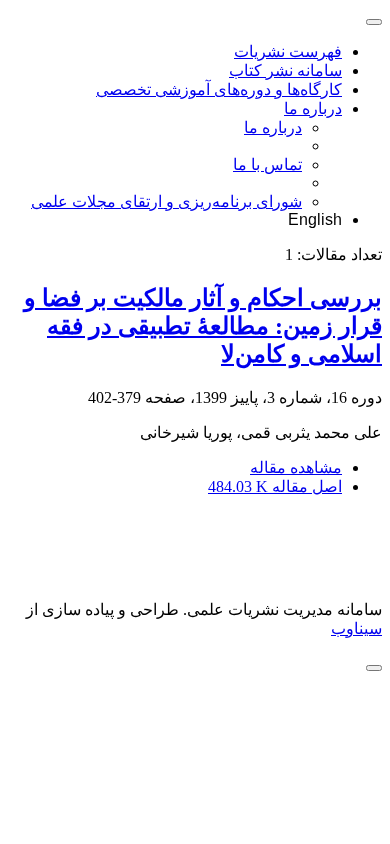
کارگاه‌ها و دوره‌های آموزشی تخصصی (219, 89)
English (315, 219)
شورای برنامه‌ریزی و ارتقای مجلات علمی (166, 201)
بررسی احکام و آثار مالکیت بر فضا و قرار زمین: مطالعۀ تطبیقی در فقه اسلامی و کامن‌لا (203, 326)
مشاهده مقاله (296, 467)
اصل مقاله (275, 486)
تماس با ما (267, 164)
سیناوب (356, 628)
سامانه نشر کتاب (285, 70)
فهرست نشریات (288, 51)
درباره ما (313, 108)
